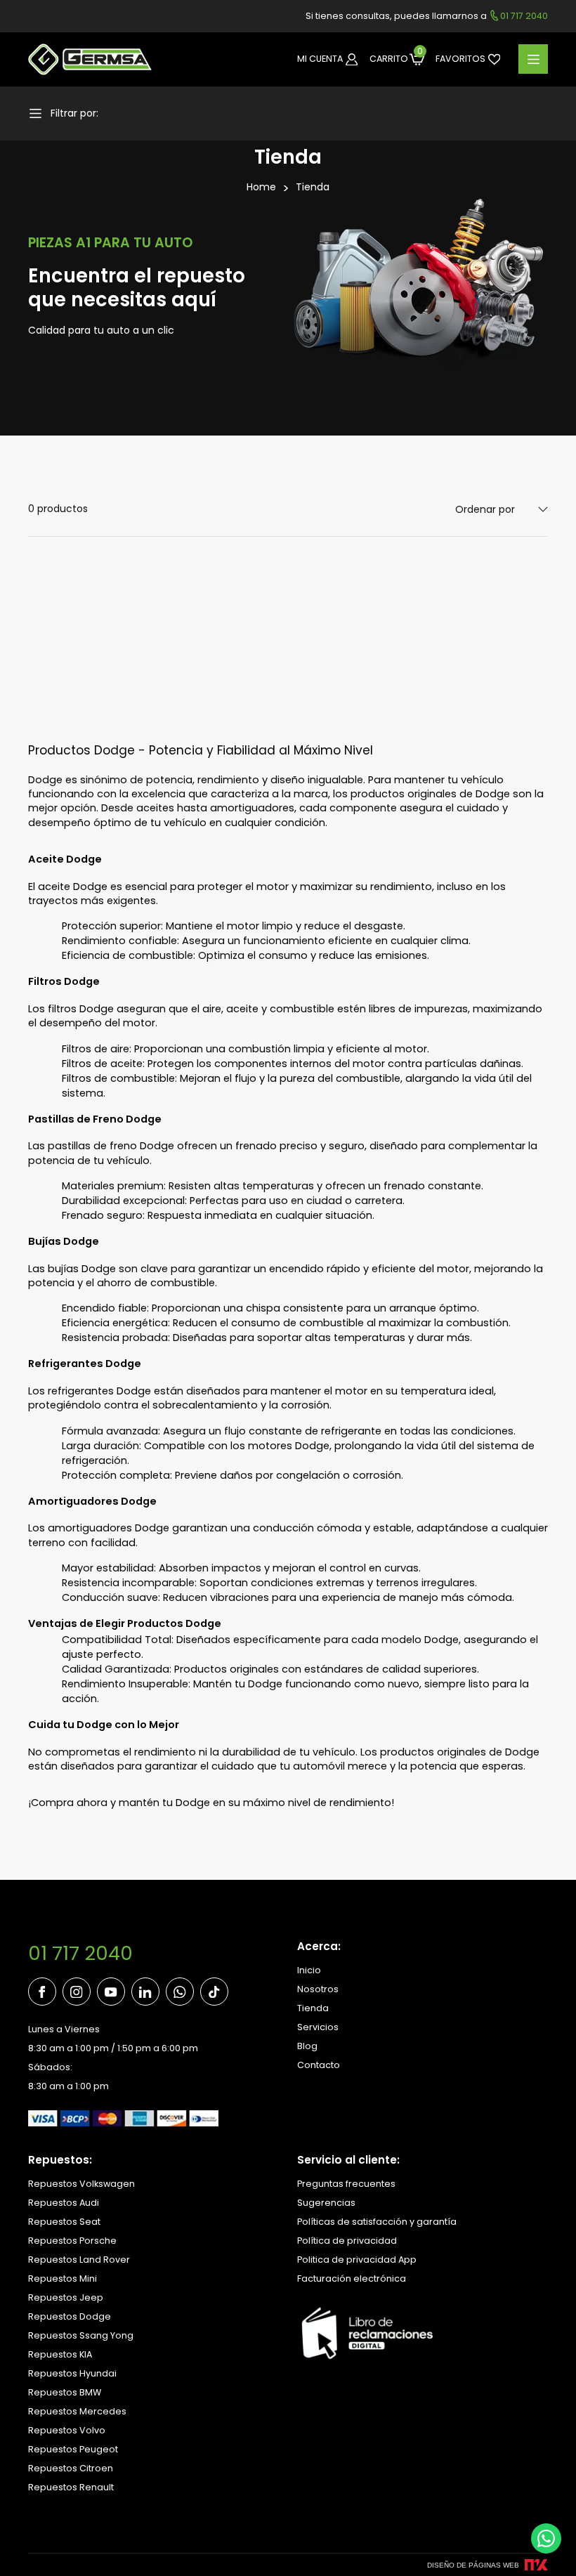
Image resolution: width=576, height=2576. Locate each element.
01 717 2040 (80, 1953)
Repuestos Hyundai (72, 2373)
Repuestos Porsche (72, 2241)
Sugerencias (326, 2203)
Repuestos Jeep (66, 2297)
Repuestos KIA (60, 2354)
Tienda (313, 187)
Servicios (318, 2027)
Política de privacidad (347, 2241)
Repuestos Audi (64, 2203)
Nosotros (318, 1989)
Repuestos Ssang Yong (81, 2335)
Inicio (309, 1970)
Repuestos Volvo (67, 2430)
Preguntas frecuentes (346, 2184)
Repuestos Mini (63, 2278)
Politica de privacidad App (357, 2260)
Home (261, 187)
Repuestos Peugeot (73, 2449)
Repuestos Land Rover (79, 2260)
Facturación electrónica (352, 2278)
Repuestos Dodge (70, 2316)
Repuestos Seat (64, 2222)
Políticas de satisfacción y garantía (377, 2222)
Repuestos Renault (71, 2487)
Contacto (319, 2065)
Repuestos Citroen (71, 2468)
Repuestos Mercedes (77, 2411)
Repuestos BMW (65, 2392)
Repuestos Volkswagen (81, 2184)
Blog (307, 2046)
